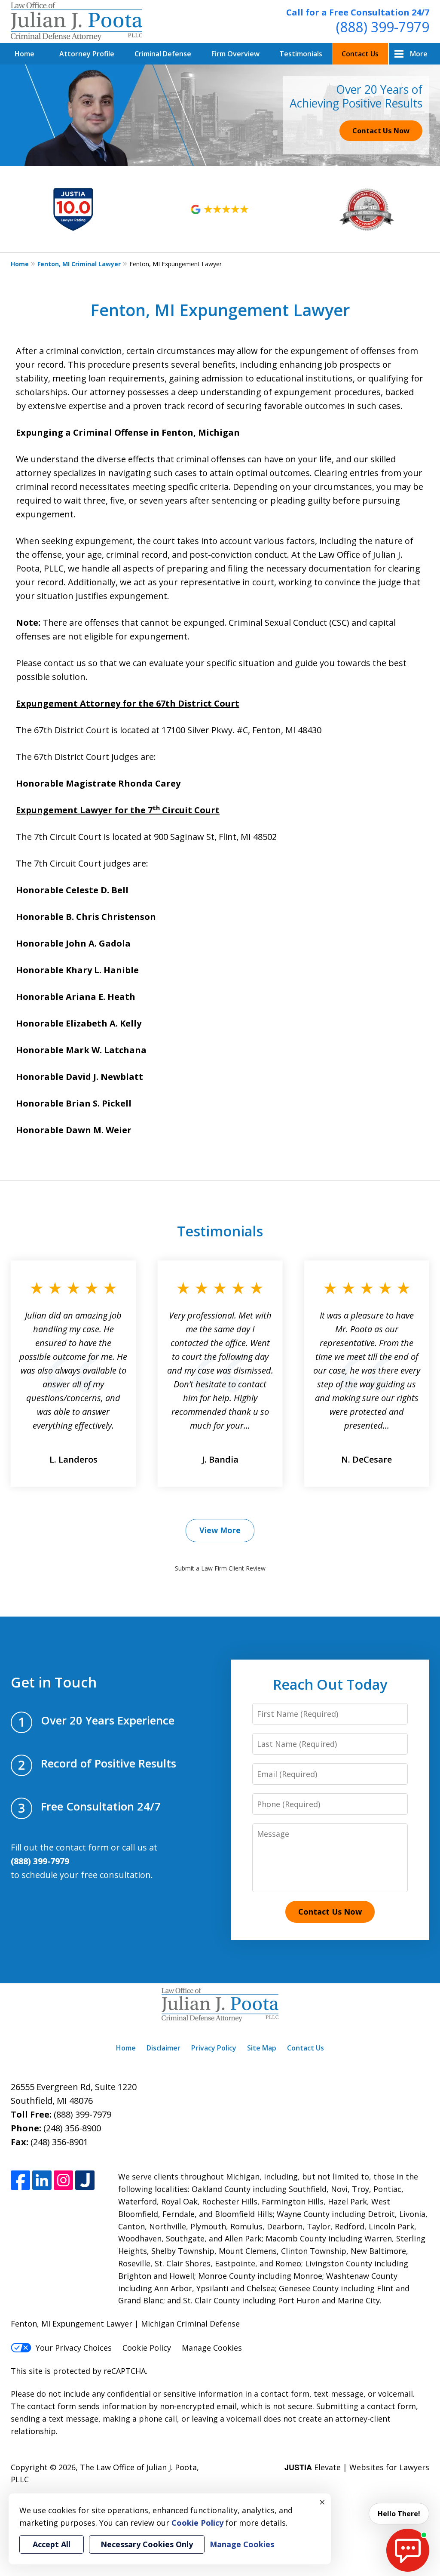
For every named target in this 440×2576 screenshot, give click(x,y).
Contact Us (360, 54)
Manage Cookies (212, 2348)
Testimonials (301, 54)
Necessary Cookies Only (147, 2544)
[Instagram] (63, 2180)
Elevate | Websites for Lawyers (357, 2467)
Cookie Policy (147, 2348)
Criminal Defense (163, 54)
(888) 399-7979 (383, 27)
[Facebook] (20, 2180)
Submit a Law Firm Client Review (220, 1568)
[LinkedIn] (42, 2180)
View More (220, 1530)
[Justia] (85, 2180)
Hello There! (399, 2514)
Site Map (262, 2048)
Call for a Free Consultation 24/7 (358, 12)
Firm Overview (235, 54)
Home (24, 54)
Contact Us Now (381, 131)
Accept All (52, 2544)
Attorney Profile (87, 54)
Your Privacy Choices (74, 2348)
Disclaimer (163, 2048)
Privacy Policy (214, 2048)
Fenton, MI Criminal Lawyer (79, 264)
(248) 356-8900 (72, 2128)
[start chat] (408, 2550)
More (419, 54)
